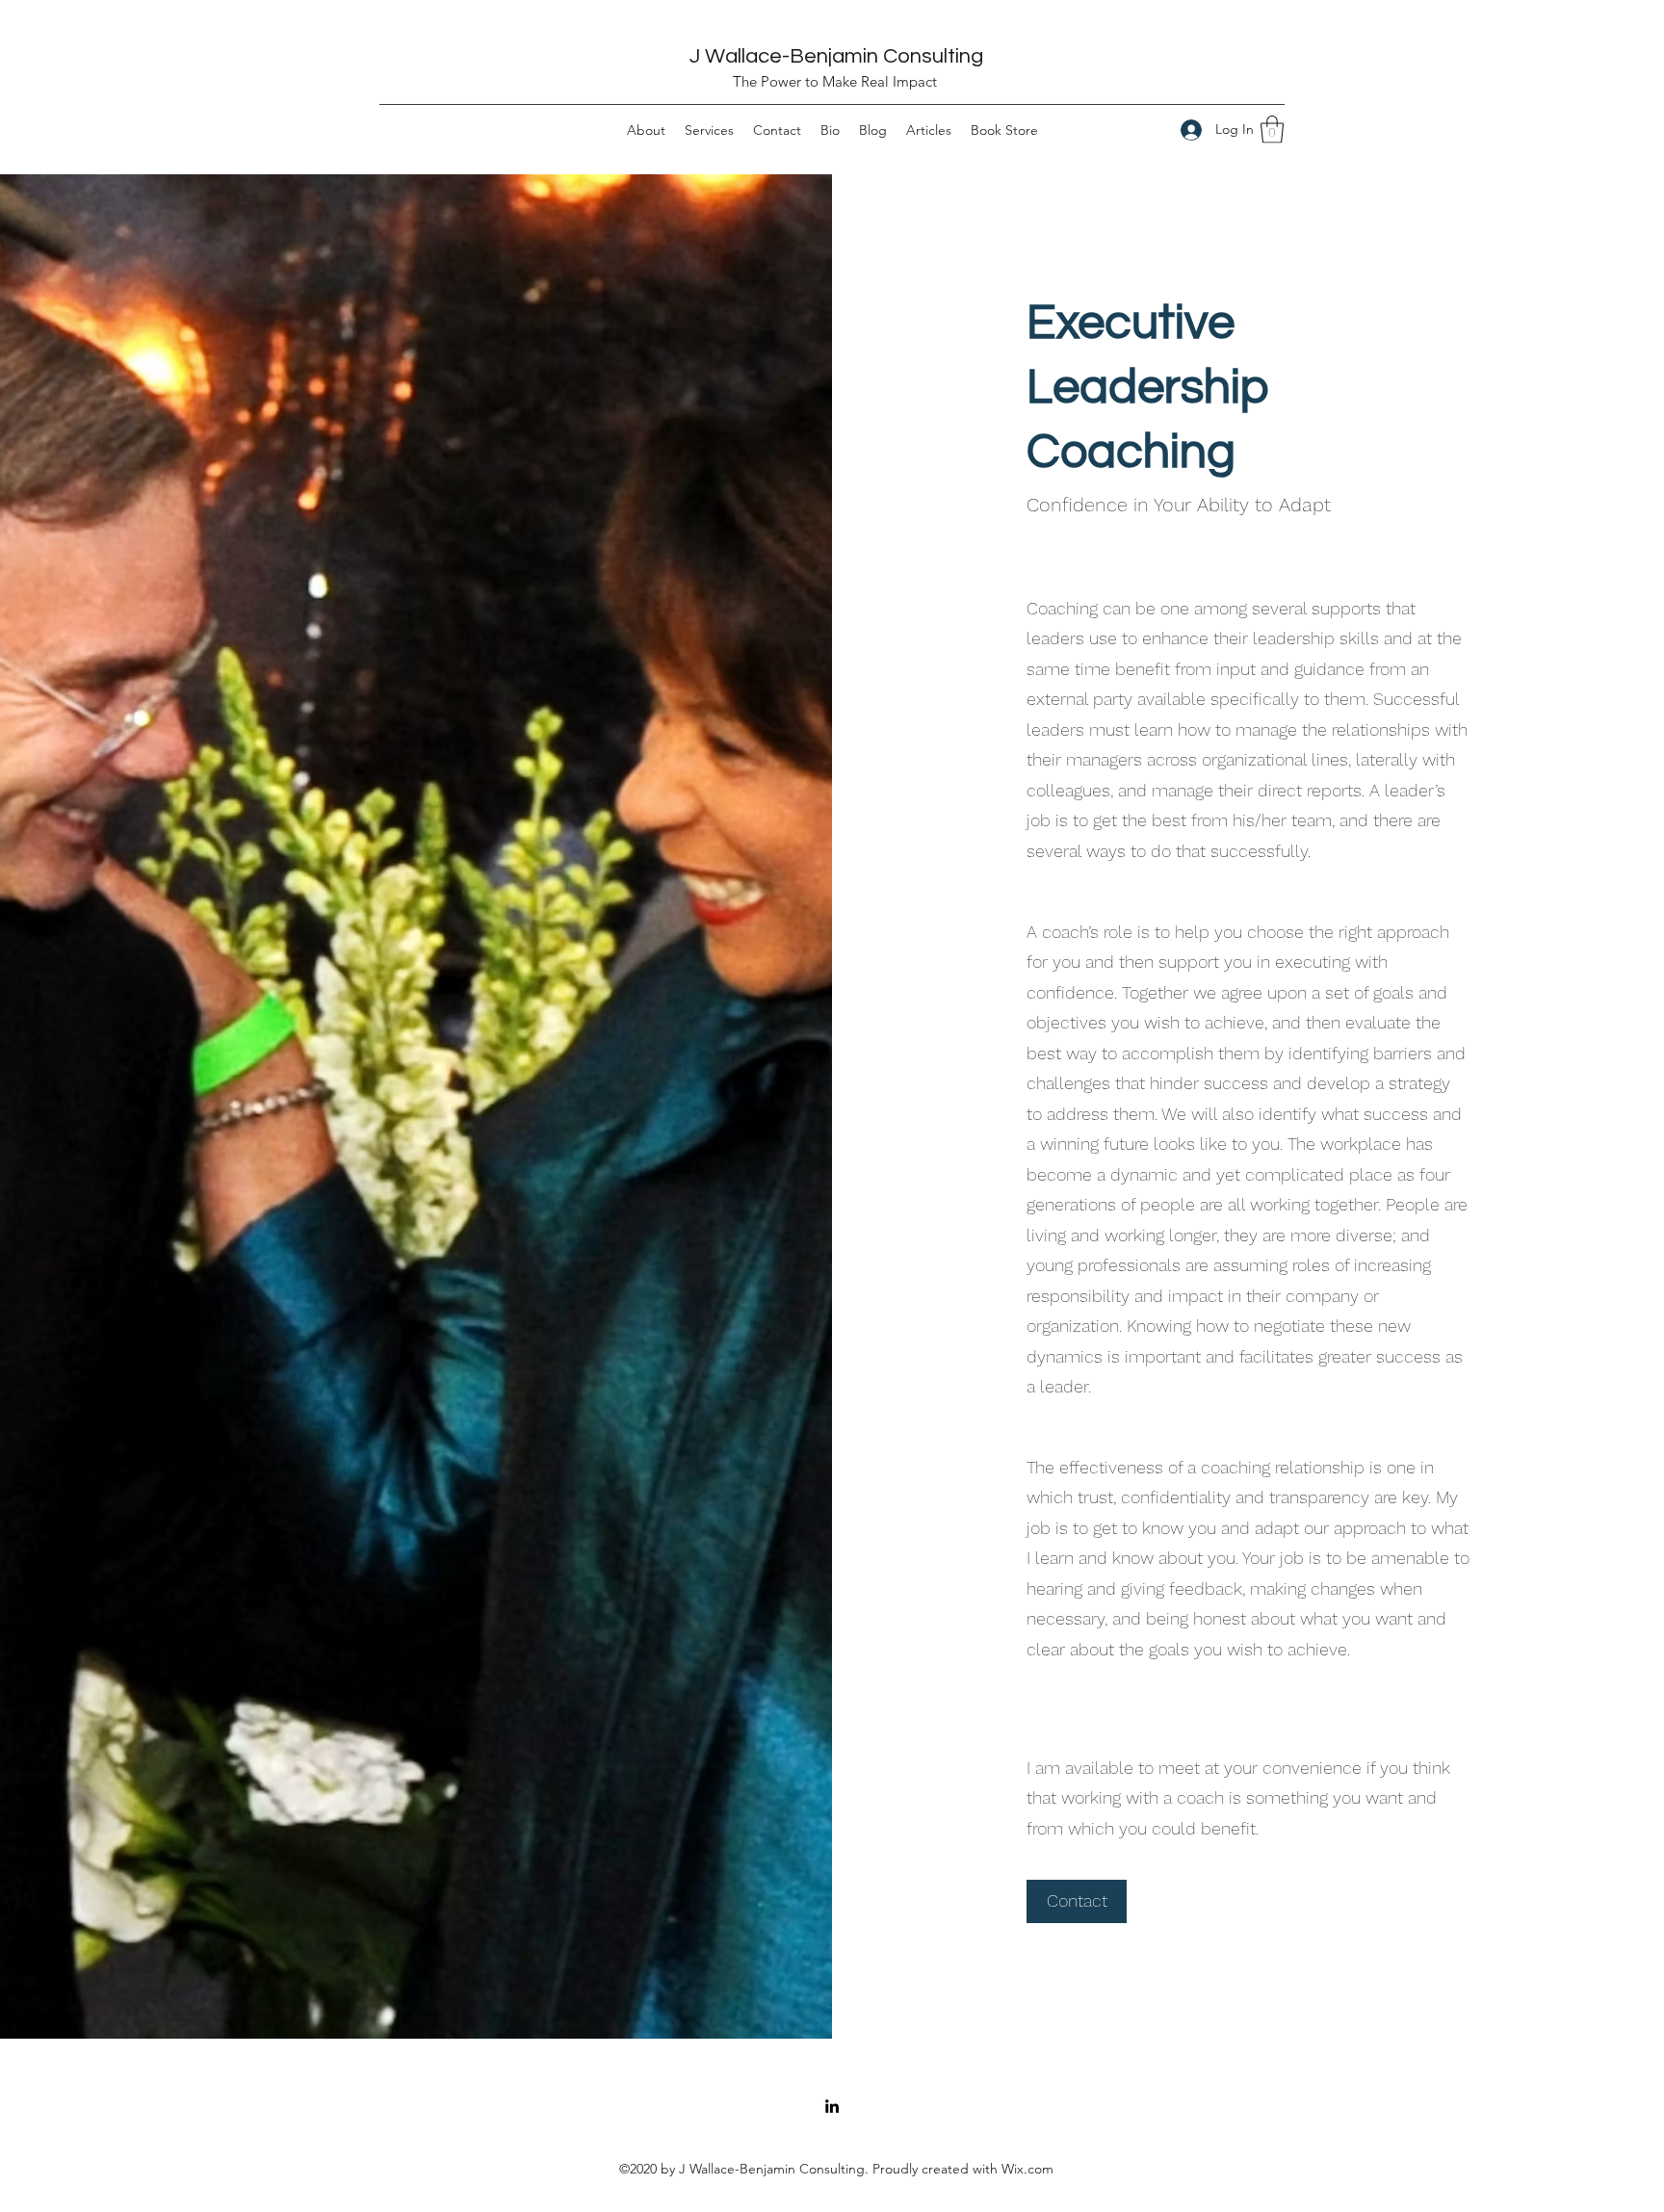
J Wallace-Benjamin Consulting (836, 56)
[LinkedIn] (832, 2106)
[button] (1272, 130)
